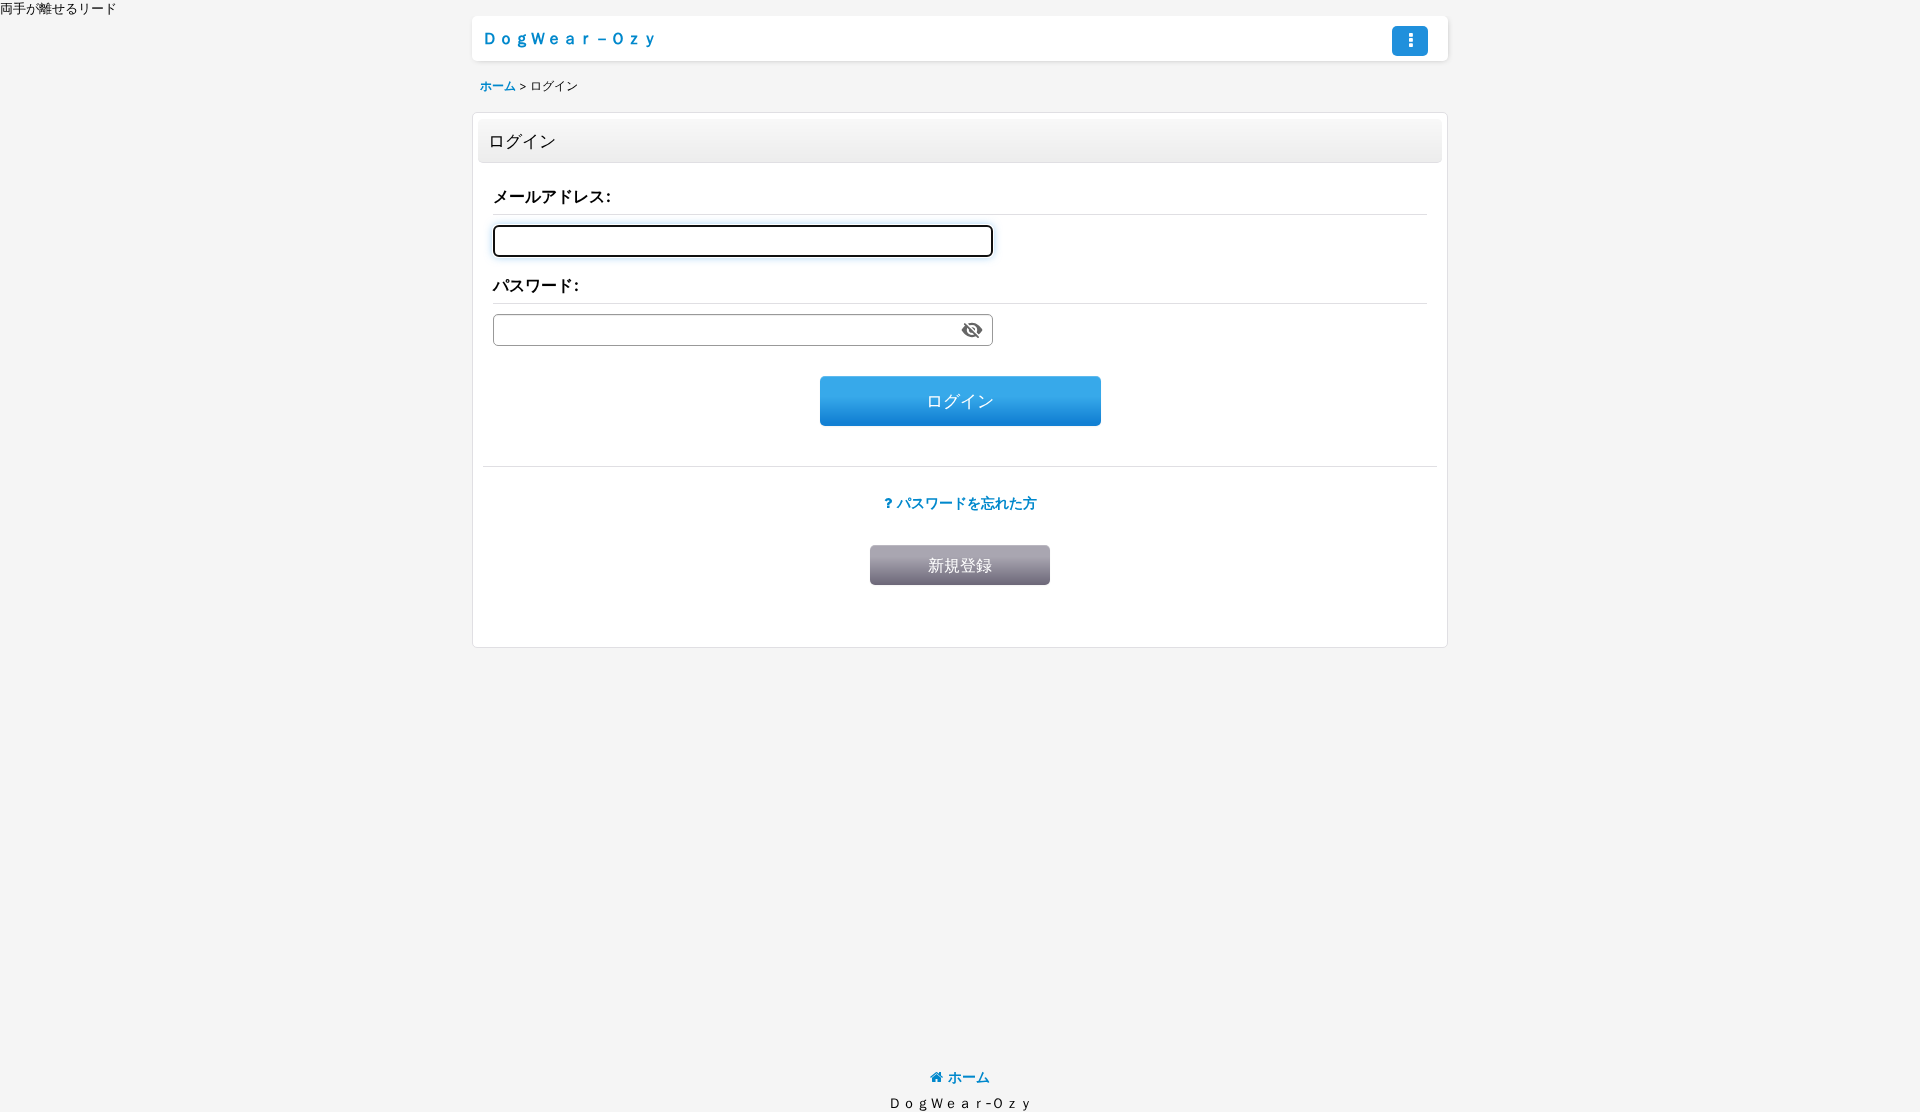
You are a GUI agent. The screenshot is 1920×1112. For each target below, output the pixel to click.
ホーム (969, 1076)
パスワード (533, 285)
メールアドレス (549, 196)
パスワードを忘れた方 (967, 502)
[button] (1410, 41)
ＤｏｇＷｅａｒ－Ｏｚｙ (570, 38)
